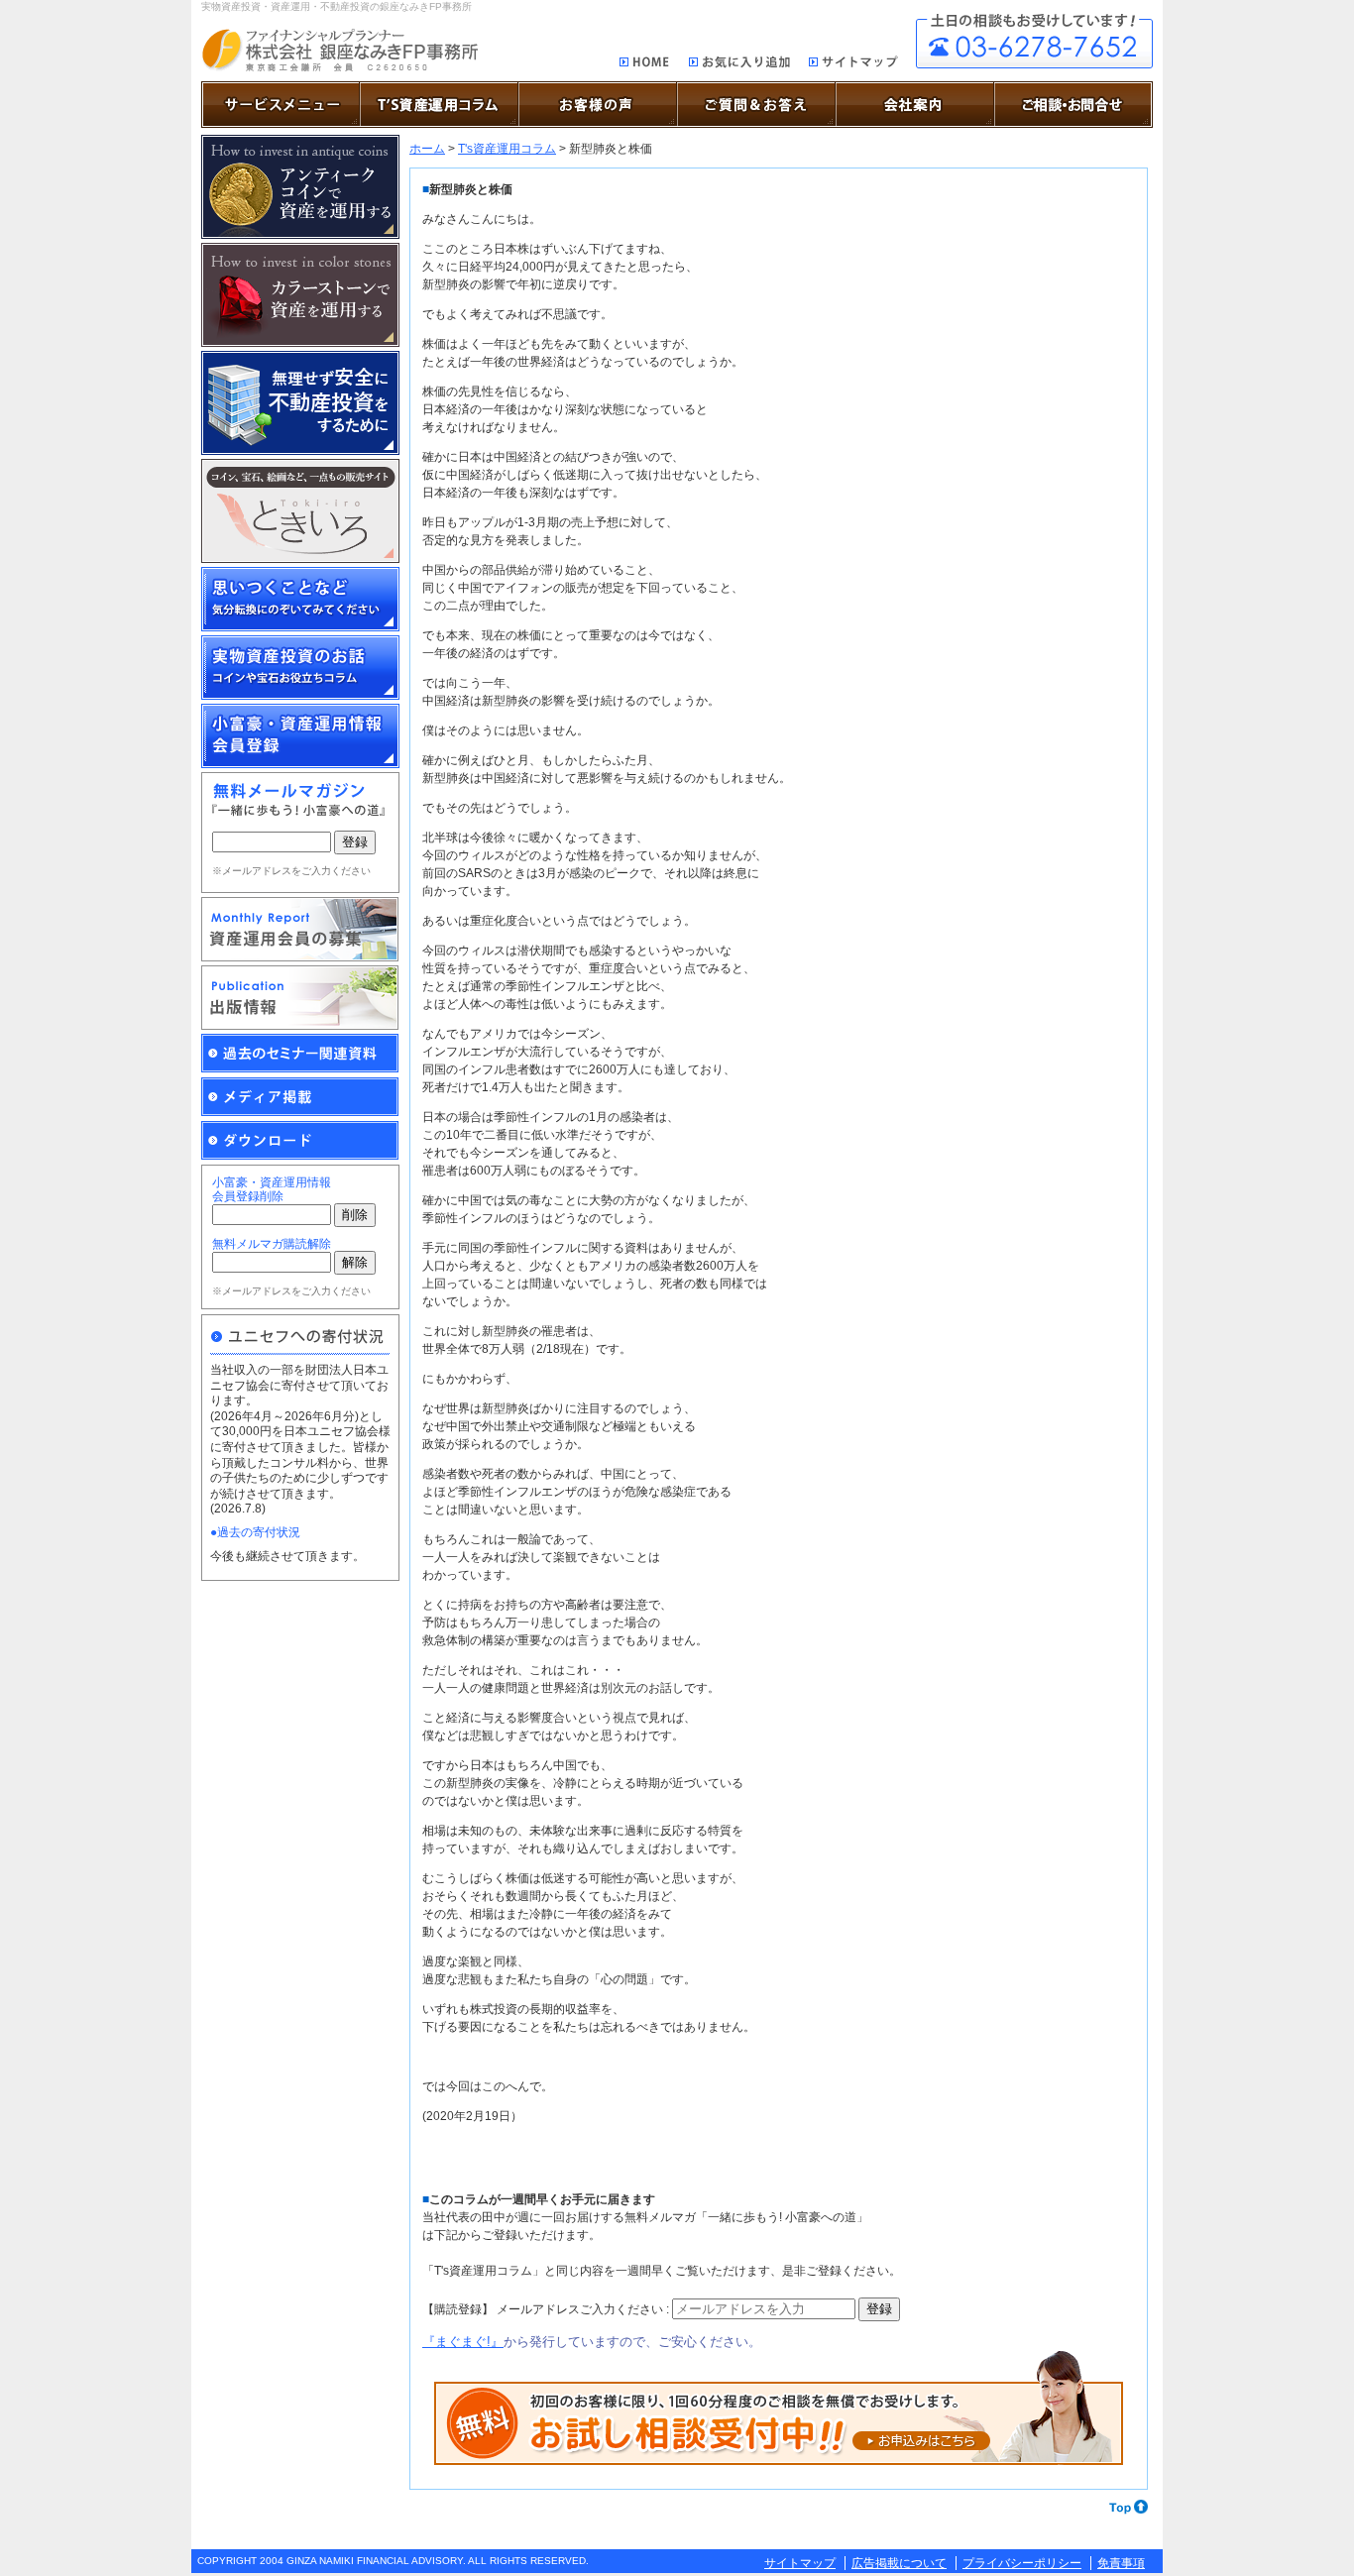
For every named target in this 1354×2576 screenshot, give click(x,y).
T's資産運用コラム (507, 149)
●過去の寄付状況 (255, 1532)
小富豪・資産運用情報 (300, 736)
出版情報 (300, 998)
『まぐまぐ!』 (463, 2342)
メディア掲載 (300, 1097)
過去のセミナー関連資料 (300, 1054)
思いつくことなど (300, 599)
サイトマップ (854, 65)
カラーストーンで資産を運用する (300, 295)
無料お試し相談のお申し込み (779, 2408)
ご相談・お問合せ (1034, 41)
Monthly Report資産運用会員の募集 (300, 929)
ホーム (427, 149)
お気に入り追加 (739, 65)
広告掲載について (899, 2563)
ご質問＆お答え (756, 105)
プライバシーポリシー (1022, 2563)
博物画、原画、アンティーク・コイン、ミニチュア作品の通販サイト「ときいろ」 (300, 511)
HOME (645, 63)
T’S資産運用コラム (439, 105)
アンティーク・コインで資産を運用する (300, 187)
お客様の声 (598, 105)
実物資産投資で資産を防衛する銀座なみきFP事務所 (339, 50)
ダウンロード (300, 1141)
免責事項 (1121, 2563)
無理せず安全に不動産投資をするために (300, 403)
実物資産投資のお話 (300, 668)
